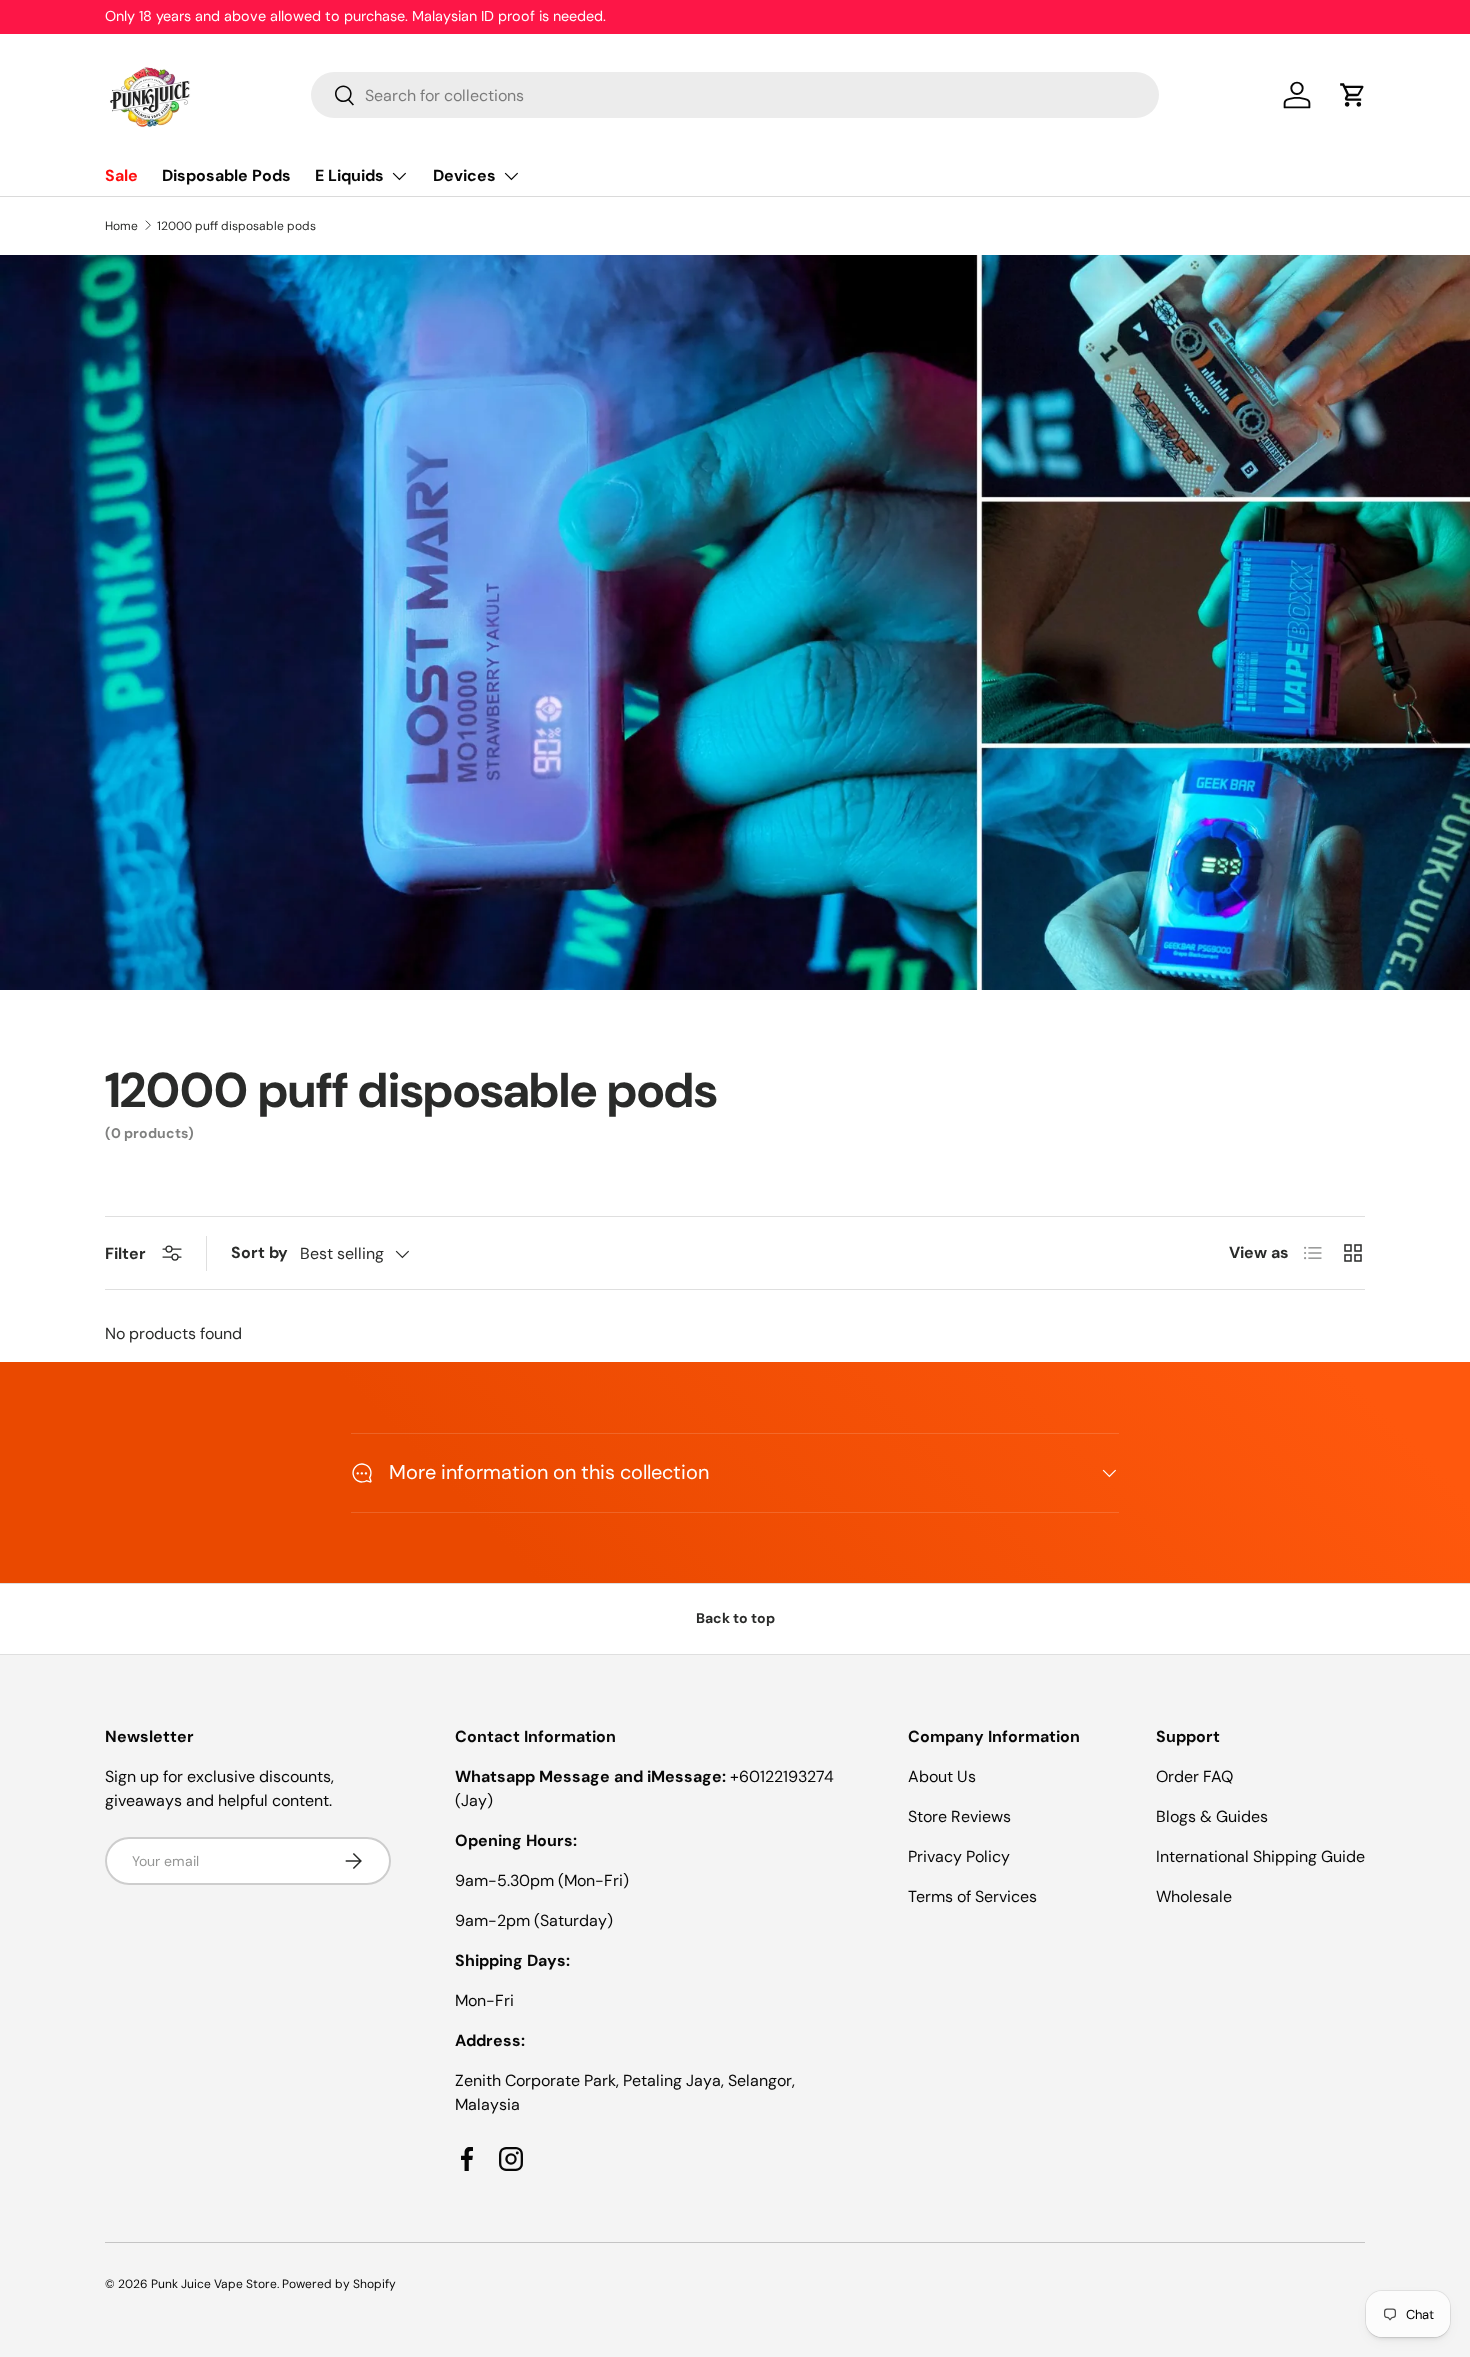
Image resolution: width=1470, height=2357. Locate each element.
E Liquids (349, 175)
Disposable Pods (226, 175)
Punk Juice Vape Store (214, 2284)
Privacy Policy (959, 1856)
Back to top (735, 1618)
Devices (464, 175)
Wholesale (1194, 1896)
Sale (121, 175)
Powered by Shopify (339, 2284)
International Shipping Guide (1260, 1856)
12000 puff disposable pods (236, 226)
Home (121, 226)
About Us (942, 1776)
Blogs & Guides (1212, 1816)
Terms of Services (972, 1896)
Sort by (259, 1252)
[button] (1353, 95)
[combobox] (735, 95)
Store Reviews (959, 1816)
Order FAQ (1194, 1776)
